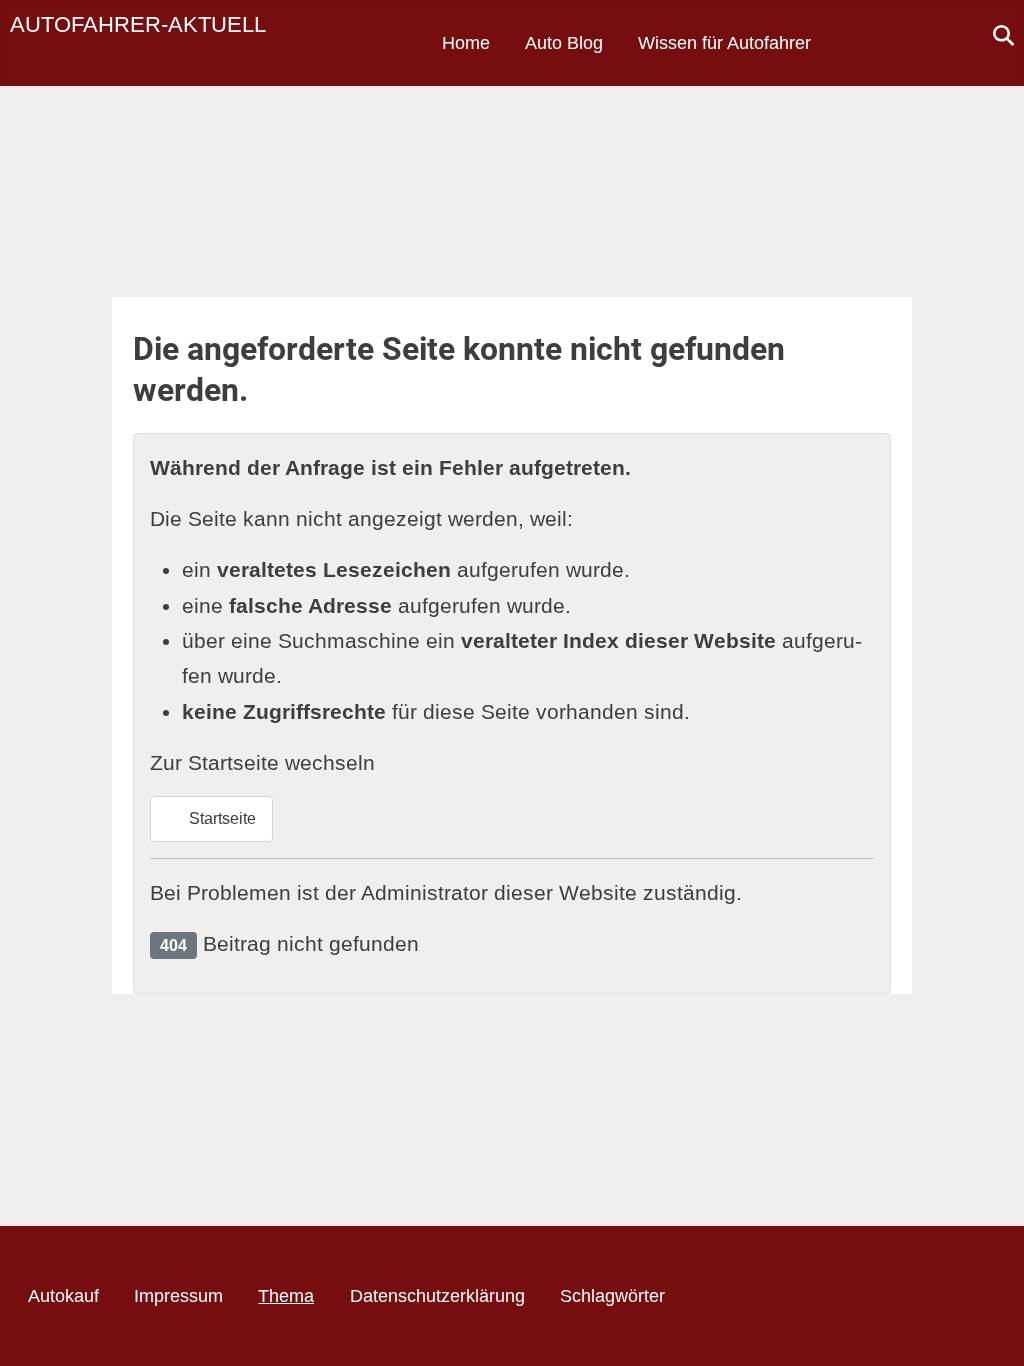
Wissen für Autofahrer (724, 43)
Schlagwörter (612, 1296)
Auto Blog (564, 43)
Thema (286, 1296)
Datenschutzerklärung (437, 1296)
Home (466, 43)
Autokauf (63, 1296)
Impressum (178, 1296)
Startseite (220, 818)
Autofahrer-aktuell (138, 24)
